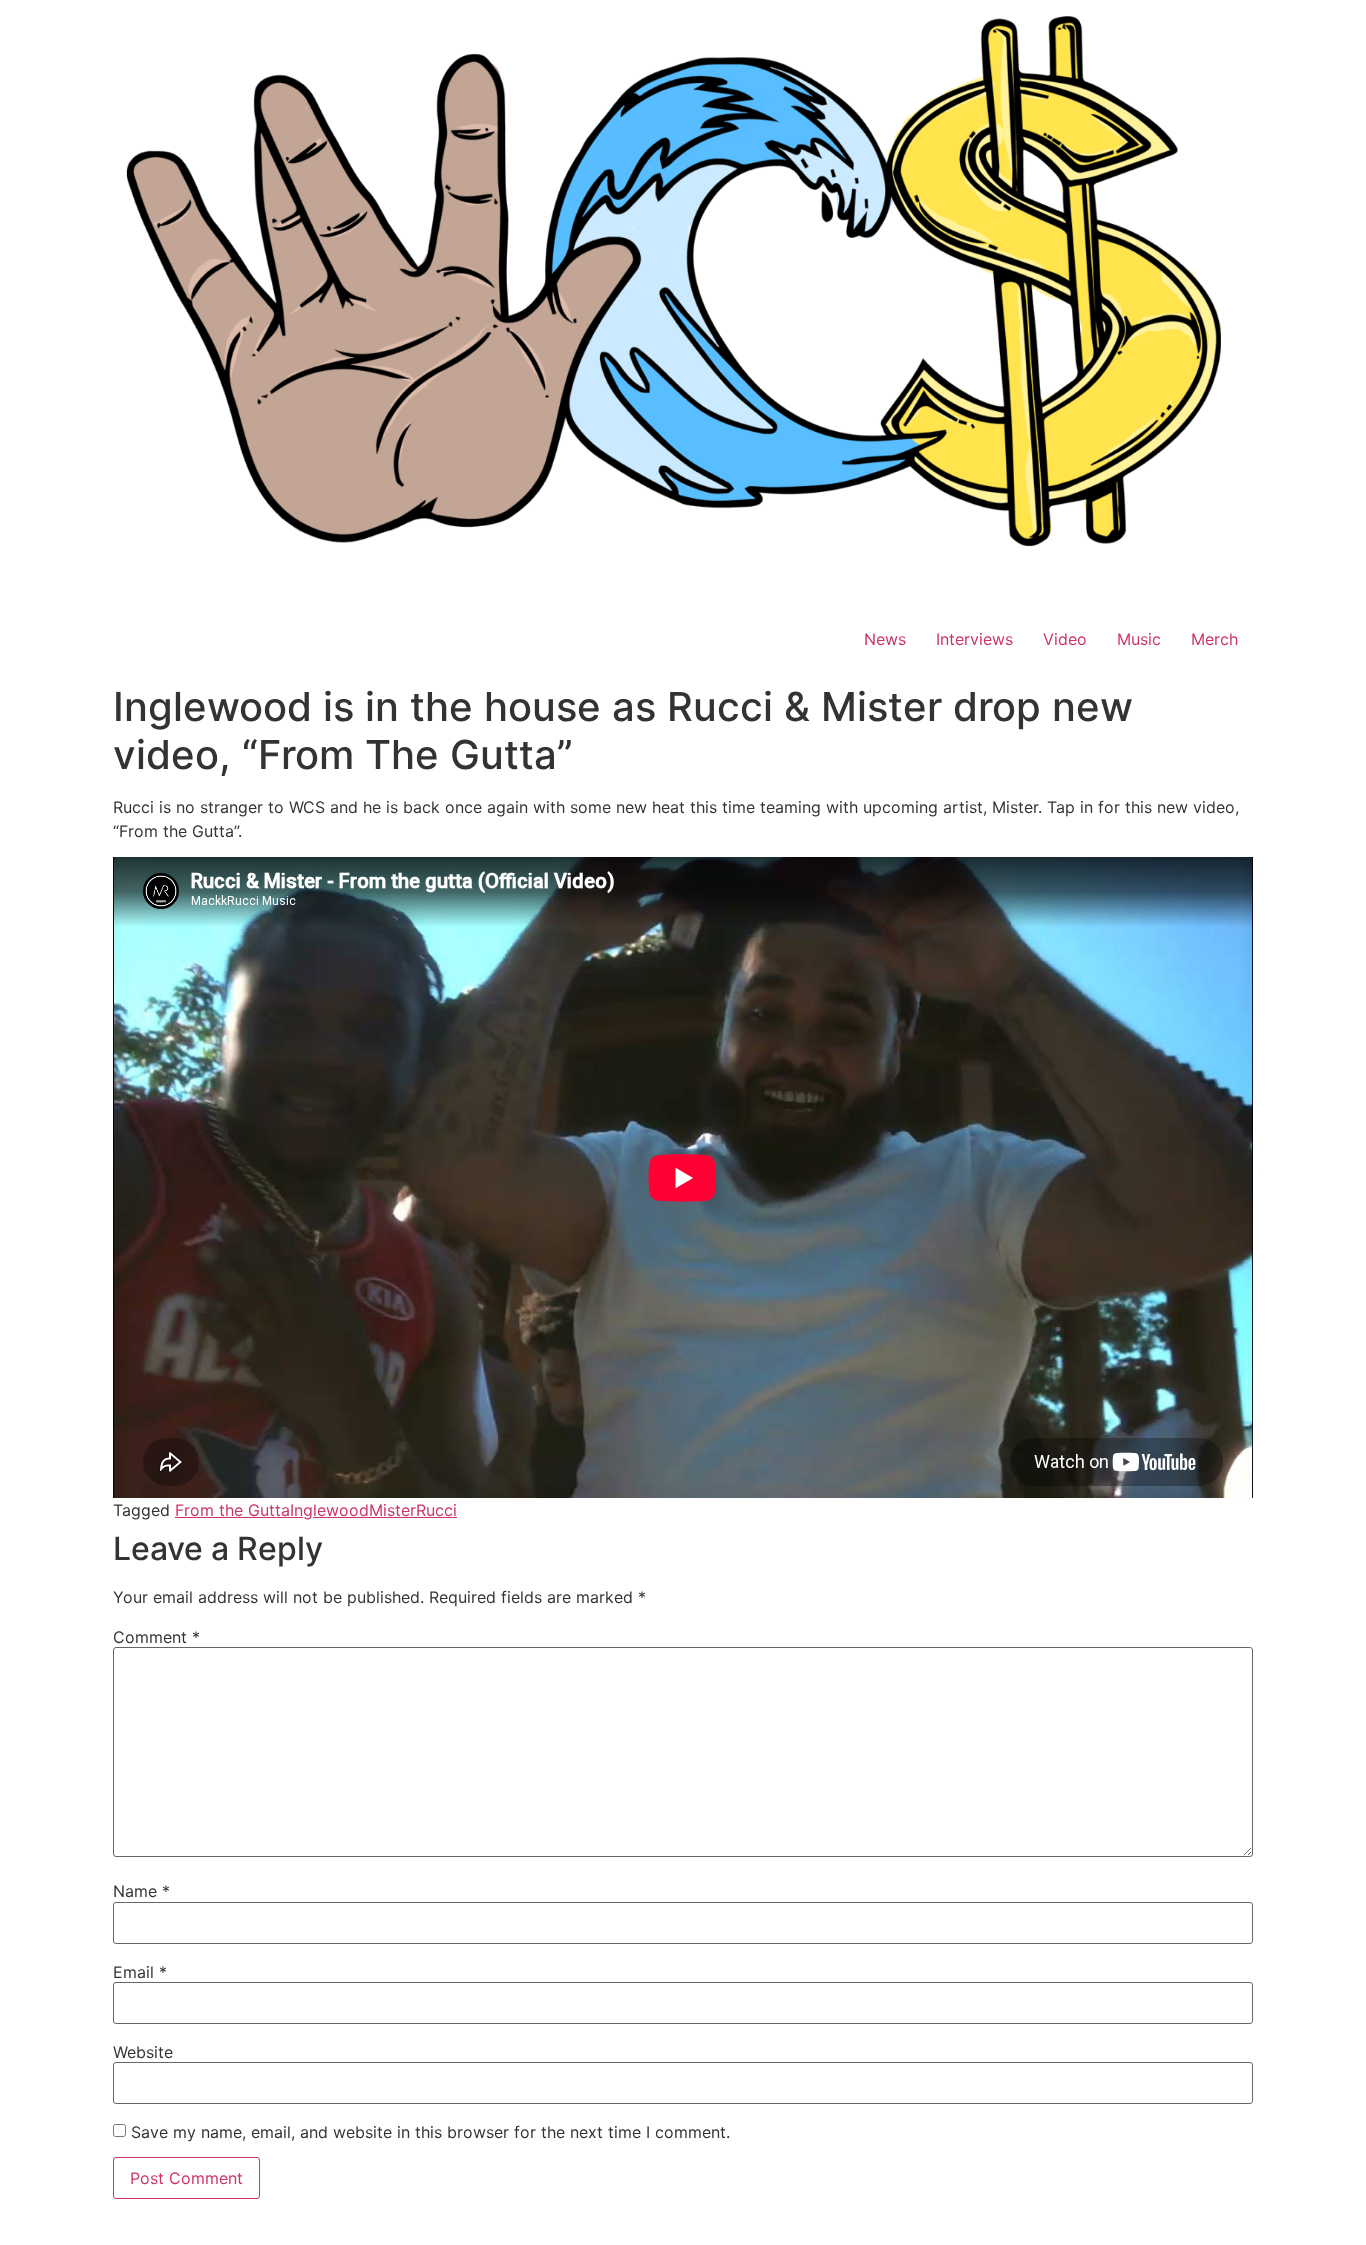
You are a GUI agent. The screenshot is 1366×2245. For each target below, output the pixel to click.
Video (1065, 639)
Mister (392, 1510)
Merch (1214, 639)
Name (141, 1891)
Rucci (436, 1510)
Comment (156, 1637)
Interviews (974, 639)
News (885, 639)
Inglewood (329, 1510)
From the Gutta (232, 1510)
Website (143, 2052)
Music (1139, 639)
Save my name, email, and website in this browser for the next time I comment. (430, 2132)
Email (140, 1972)
